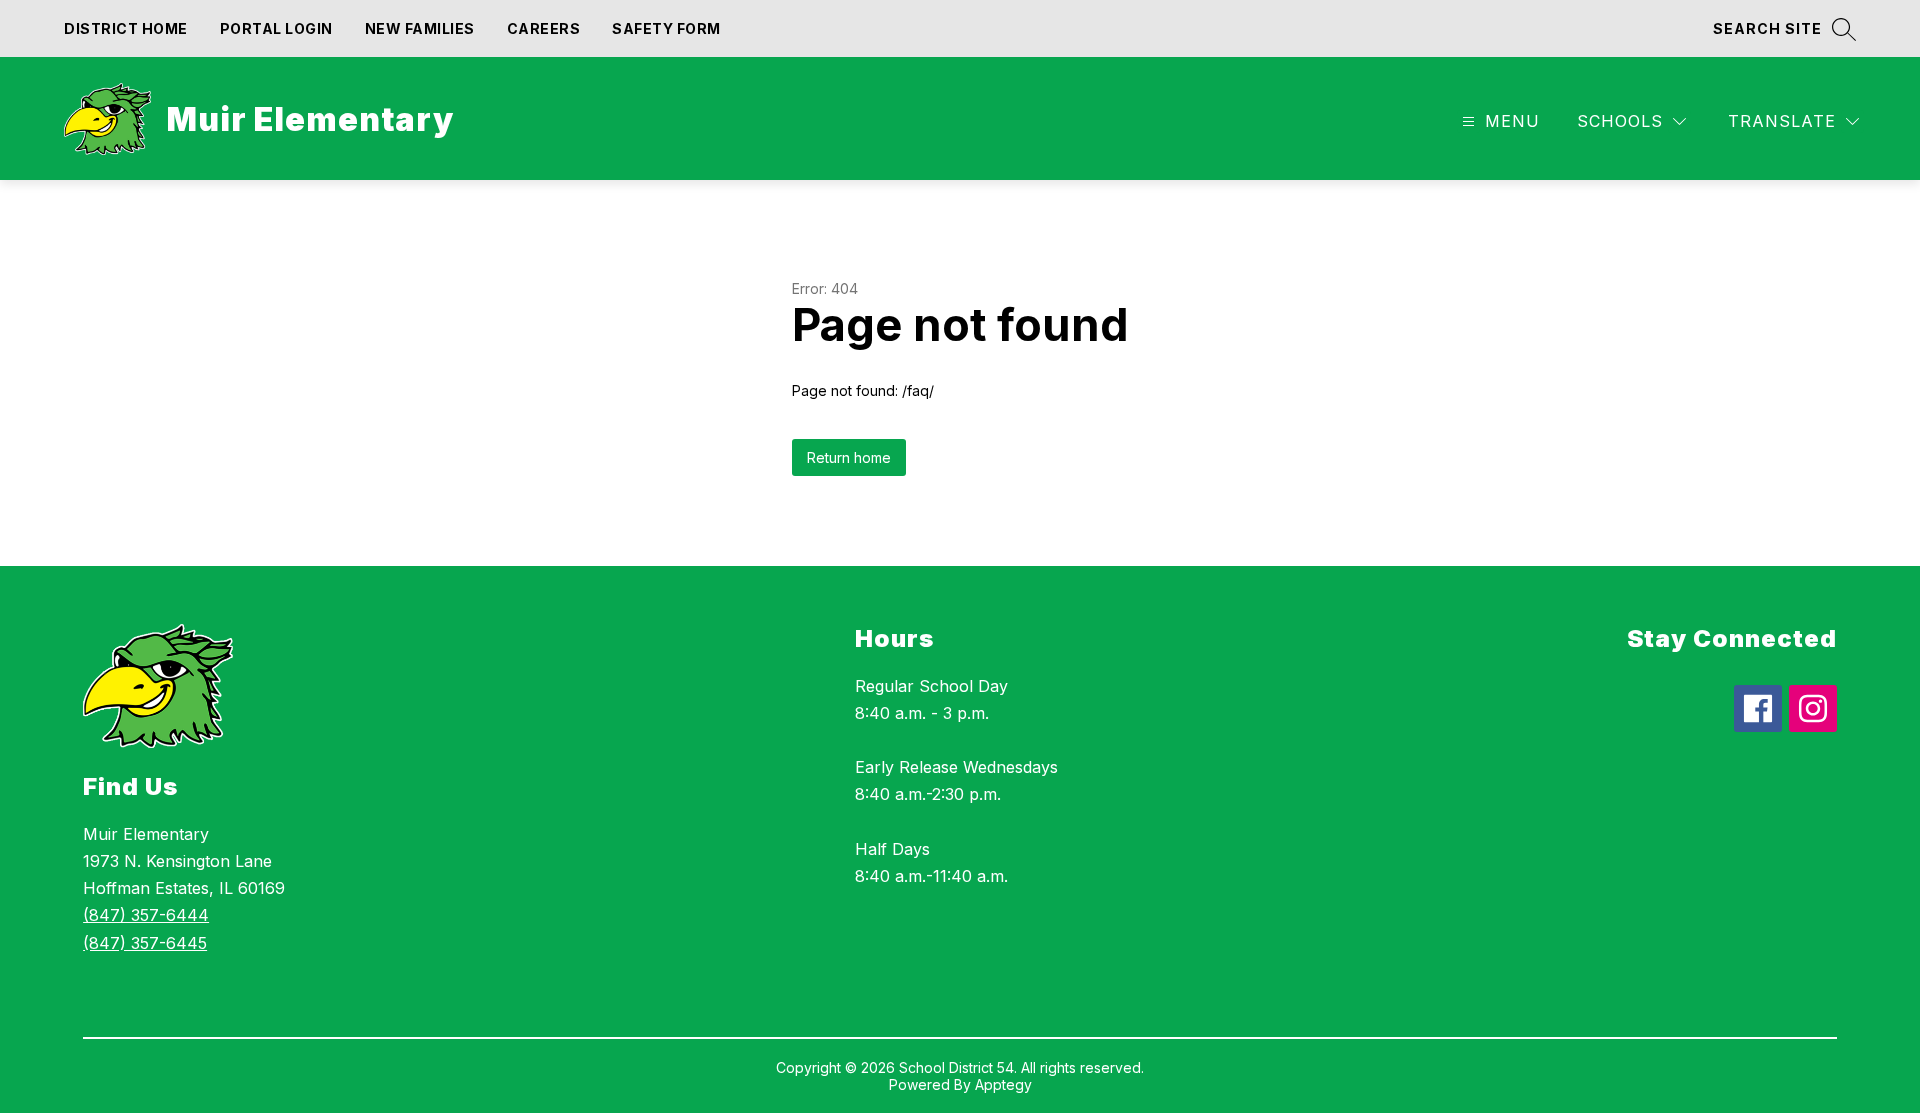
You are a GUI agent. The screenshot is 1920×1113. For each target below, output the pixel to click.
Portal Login (276, 28)
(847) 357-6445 (145, 943)
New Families (420, 28)
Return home (849, 457)
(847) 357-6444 (146, 915)
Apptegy (1003, 1084)
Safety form (666, 28)
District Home (126, 28)
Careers (544, 28)
